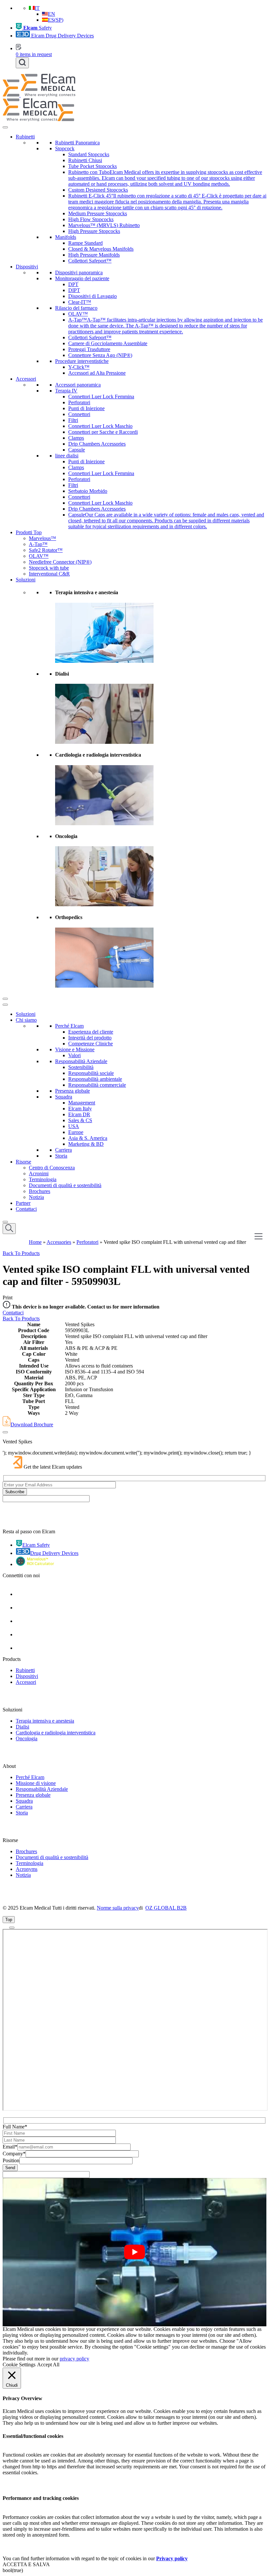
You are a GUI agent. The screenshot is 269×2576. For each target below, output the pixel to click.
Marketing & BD (86, 1144)
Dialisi (22, 1727)
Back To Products (21, 1253)
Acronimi (39, 1173)
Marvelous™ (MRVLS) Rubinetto (104, 225)
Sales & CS (80, 1120)
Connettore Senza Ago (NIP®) (100, 355)
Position (11, 2160)
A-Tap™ (38, 544)
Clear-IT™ (80, 302)
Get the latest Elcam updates (53, 1467)
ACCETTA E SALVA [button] (26, 2564)
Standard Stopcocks (89, 154)
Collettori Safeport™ (90, 261)
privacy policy (74, 2359)
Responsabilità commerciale (97, 1085)
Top (9, 1920)
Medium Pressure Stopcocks (98, 213)
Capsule (77, 450)
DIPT (74, 290)
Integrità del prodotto (90, 1038)
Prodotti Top (29, 532)
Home (35, 1242)
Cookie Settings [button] (19, 2365)
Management (82, 1103)
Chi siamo (26, 1020)
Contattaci (26, 1209)
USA (74, 1126)
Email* (10, 2147)
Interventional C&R (49, 574)
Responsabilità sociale (91, 1073)
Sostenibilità (81, 1067)
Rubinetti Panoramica (77, 143)
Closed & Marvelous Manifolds (101, 249)
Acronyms (27, 1869)
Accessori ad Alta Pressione (97, 373)
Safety (38, 28)
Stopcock (65, 148)
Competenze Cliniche (91, 1044)
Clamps (76, 438)
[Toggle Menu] (5, 127)
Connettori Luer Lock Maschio (100, 426)
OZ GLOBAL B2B (166, 1908)
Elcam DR (79, 1114)
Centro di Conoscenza (52, 1168)
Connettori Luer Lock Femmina (101, 397)
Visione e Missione (75, 1049)
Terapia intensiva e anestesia (45, 1721)
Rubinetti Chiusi (85, 160)
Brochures (40, 1191)
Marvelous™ (42, 538)
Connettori (79, 414)
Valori (74, 1055)
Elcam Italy (80, 1109)
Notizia (36, 1197)
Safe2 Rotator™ (46, 550)
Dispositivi (27, 267)
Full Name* (15, 2127)
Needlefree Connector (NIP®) (60, 562)
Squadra (64, 1097)
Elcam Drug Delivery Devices (62, 36)
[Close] (5, 999)
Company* (14, 2154)
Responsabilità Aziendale (81, 1061)
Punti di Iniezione (86, 408)
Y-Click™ (79, 367)
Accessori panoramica (78, 385)
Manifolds (66, 237)
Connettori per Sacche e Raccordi (103, 432)
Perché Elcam (69, 1026)
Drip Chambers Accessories (97, 444)
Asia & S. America (88, 1138)
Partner (23, 1203)
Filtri (73, 420)
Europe (76, 1132)
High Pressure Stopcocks (94, 231)
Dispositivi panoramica (79, 272)
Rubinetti (25, 137)
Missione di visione (36, 1783)
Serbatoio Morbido (88, 491)
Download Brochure (32, 1424)
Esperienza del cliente (91, 1032)
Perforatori (79, 402)
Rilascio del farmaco (76, 308)
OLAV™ (78, 314)
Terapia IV (66, 391)
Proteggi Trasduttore (89, 349)
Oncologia (27, 1738)
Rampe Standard (85, 243)
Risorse (23, 1162)
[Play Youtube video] (134, 2252)
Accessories (59, 1242)
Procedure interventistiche (82, 361)
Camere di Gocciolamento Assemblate (108, 343)
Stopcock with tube (49, 568)
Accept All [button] (48, 2365)
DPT (73, 284)
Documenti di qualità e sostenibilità (65, 1185)
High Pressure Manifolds (94, 255)
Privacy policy (172, 2558)
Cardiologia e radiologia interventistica (56, 1733)
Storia (61, 1156)
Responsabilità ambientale (95, 1079)
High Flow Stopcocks (91, 219)
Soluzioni (26, 580)
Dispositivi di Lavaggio (93, 296)
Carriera (63, 1150)
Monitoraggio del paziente (82, 278)
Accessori (26, 379)
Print (8, 1298)
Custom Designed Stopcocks (98, 190)
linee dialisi (67, 456)
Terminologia (43, 1179)
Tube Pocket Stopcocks (93, 166)
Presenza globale (72, 1091)
